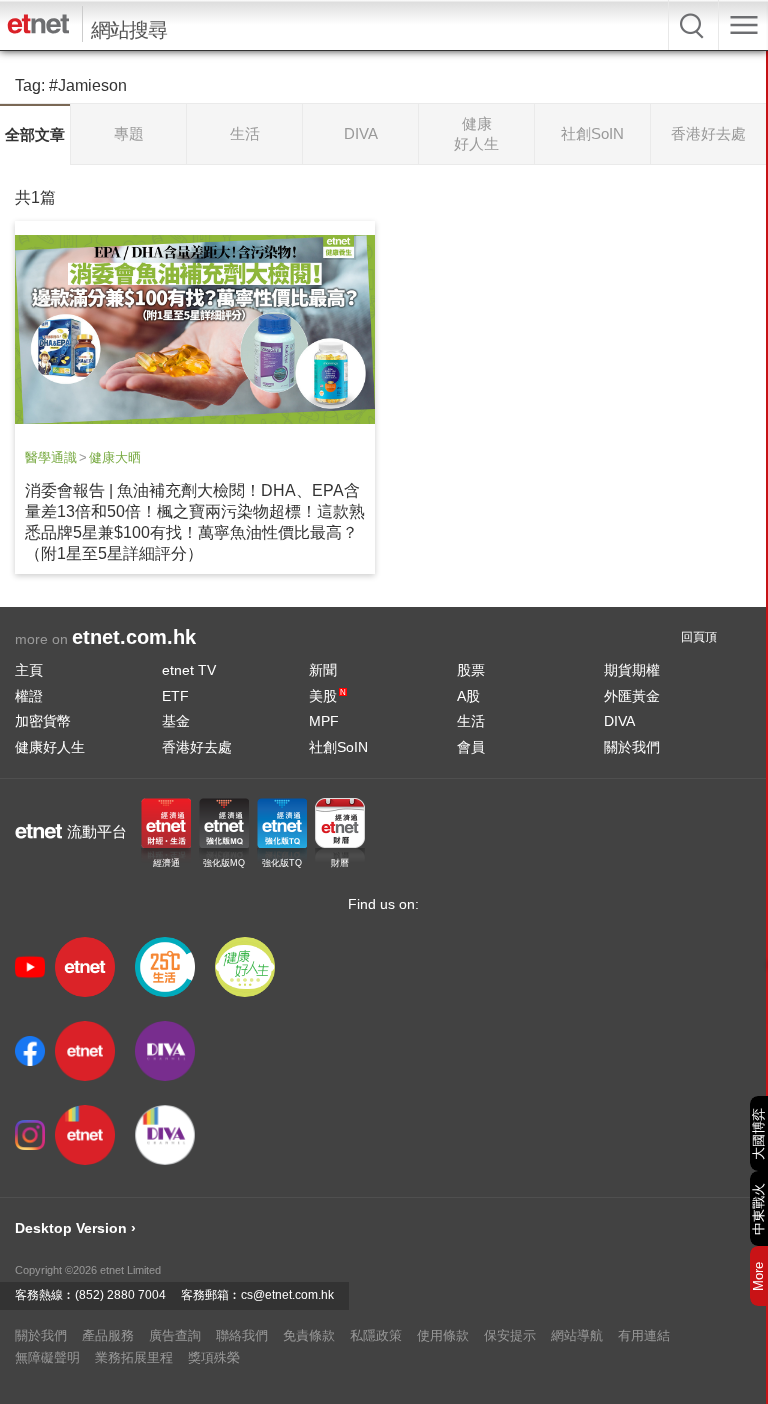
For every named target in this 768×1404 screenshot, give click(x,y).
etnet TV (189, 670)
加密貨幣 (43, 721)
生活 (471, 721)
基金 (176, 721)
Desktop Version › (75, 1228)
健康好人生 (50, 747)
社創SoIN (338, 747)
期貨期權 (632, 670)
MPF (324, 721)
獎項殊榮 (214, 1357)
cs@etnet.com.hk (287, 1295)
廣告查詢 (175, 1335)
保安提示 (510, 1335)
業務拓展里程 (134, 1357)
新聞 (323, 670)
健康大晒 (115, 457)
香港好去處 (197, 747)
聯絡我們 (242, 1335)
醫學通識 (51, 457)
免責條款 (309, 1335)
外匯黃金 (632, 696)
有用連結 (644, 1335)
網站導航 (577, 1335)
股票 (471, 670)
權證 (29, 696)
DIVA (619, 721)
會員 (471, 747)
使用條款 (443, 1335)
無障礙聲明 (47, 1357)
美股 (327, 696)
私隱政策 (376, 1335)
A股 (468, 696)
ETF (175, 696)
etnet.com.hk (134, 637)
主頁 (29, 670)
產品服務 (108, 1335)
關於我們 (632, 747)
